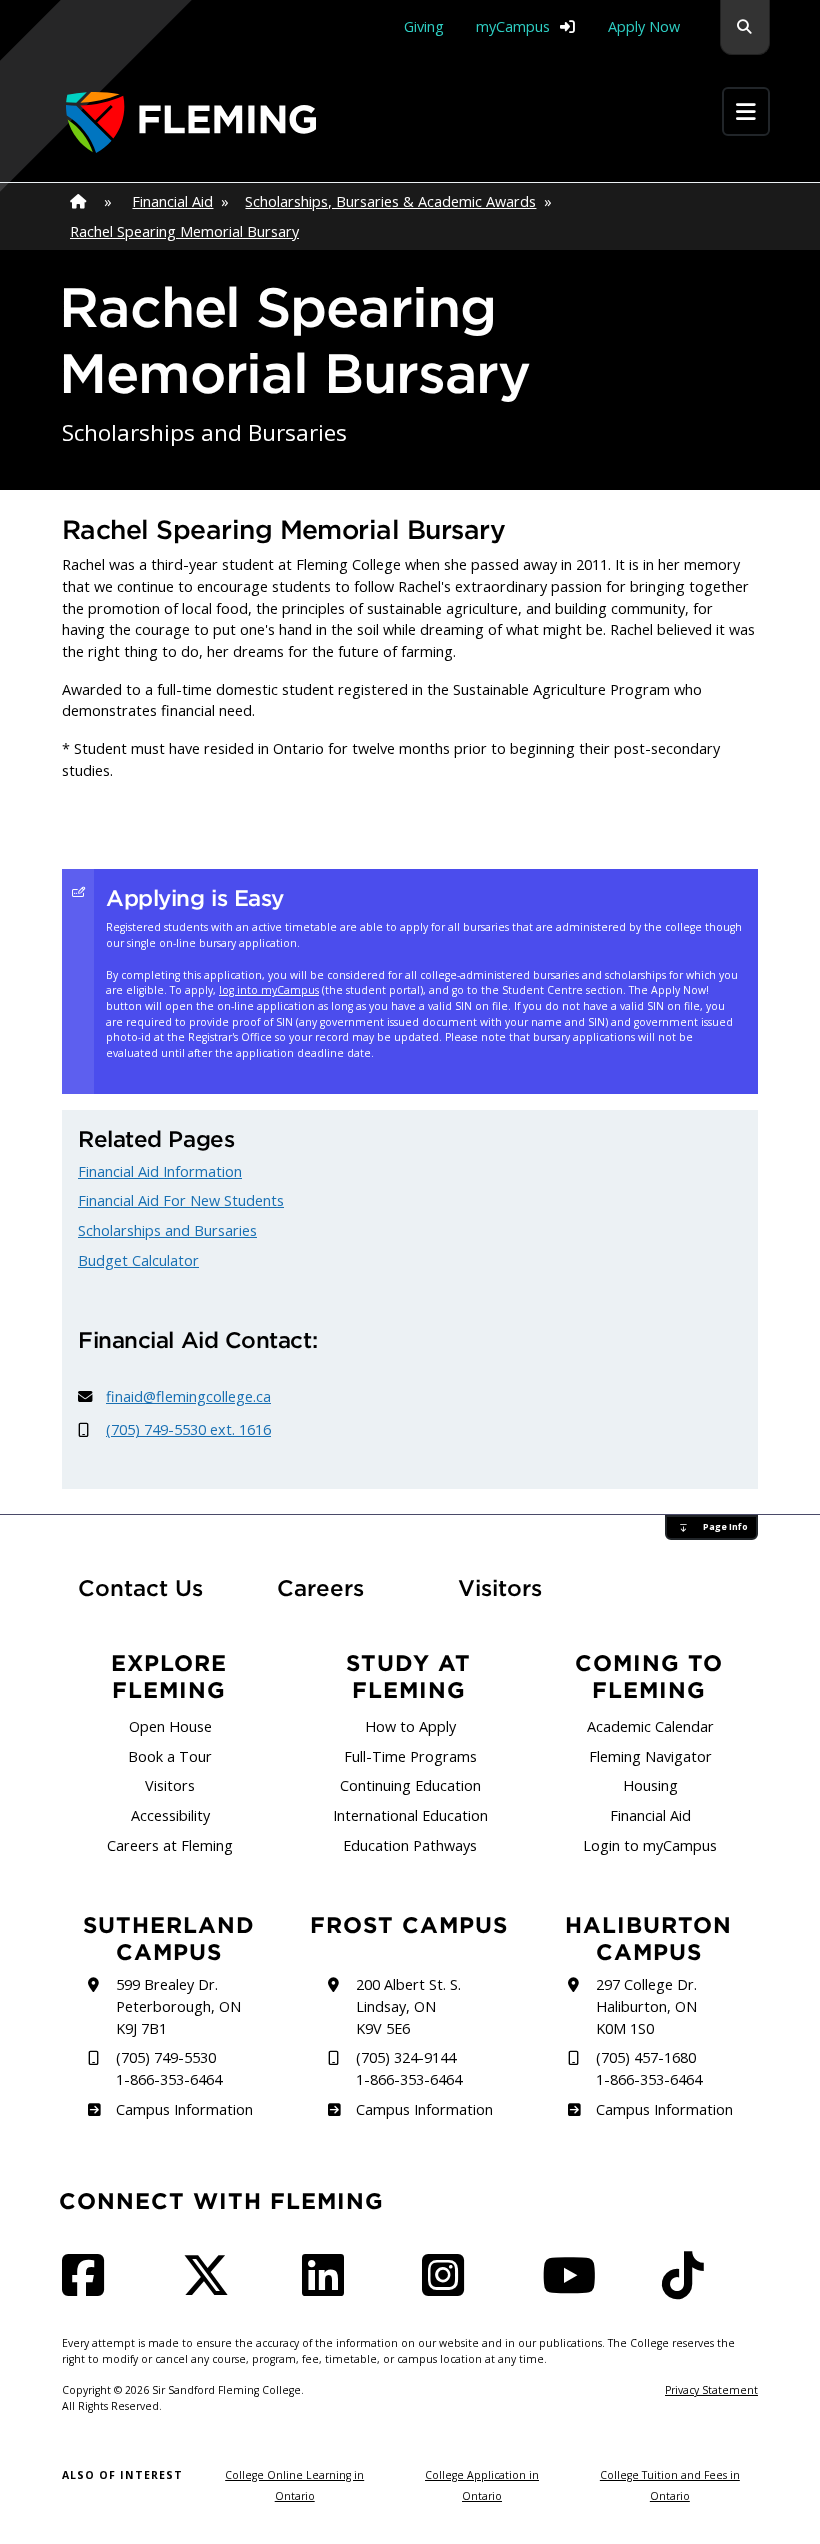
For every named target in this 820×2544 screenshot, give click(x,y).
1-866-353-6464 (169, 2079)
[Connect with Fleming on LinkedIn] (329, 2287)
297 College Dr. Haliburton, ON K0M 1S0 (646, 2006)
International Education (410, 1815)
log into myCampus (269, 990)
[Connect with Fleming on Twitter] (212, 2287)
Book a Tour (170, 1756)
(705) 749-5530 (166, 2057)
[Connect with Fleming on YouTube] (575, 2287)
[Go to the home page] (191, 122)
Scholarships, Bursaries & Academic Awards (390, 201)
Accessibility (170, 1815)
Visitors (500, 1588)
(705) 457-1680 (646, 2057)
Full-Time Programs (410, 1756)
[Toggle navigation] (746, 112)
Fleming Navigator (650, 1756)
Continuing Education (410, 1785)
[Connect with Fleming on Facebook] (89, 2287)
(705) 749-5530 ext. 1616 (188, 1429)
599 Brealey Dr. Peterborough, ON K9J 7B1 (178, 2006)
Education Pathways (410, 1845)
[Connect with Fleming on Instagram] (449, 2287)
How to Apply (410, 1726)
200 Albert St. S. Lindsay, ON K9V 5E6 (408, 2006)
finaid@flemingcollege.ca (188, 1396)
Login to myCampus (650, 1845)
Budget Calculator (138, 1260)
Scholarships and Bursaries (167, 1230)
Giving (424, 26)
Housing (650, 1785)
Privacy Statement (711, 2390)
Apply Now (644, 26)
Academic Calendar (650, 1726)
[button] (745, 27)
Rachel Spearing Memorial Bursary (184, 231)
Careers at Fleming (170, 1845)
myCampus (513, 26)
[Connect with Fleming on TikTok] (689, 2287)
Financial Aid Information (160, 1171)
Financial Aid (172, 201)
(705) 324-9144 (406, 2057)
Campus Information (184, 2109)
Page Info (725, 1527)
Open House (170, 1726)
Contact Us (140, 1588)
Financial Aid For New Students (181, 1200)
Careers (337, 1587)
